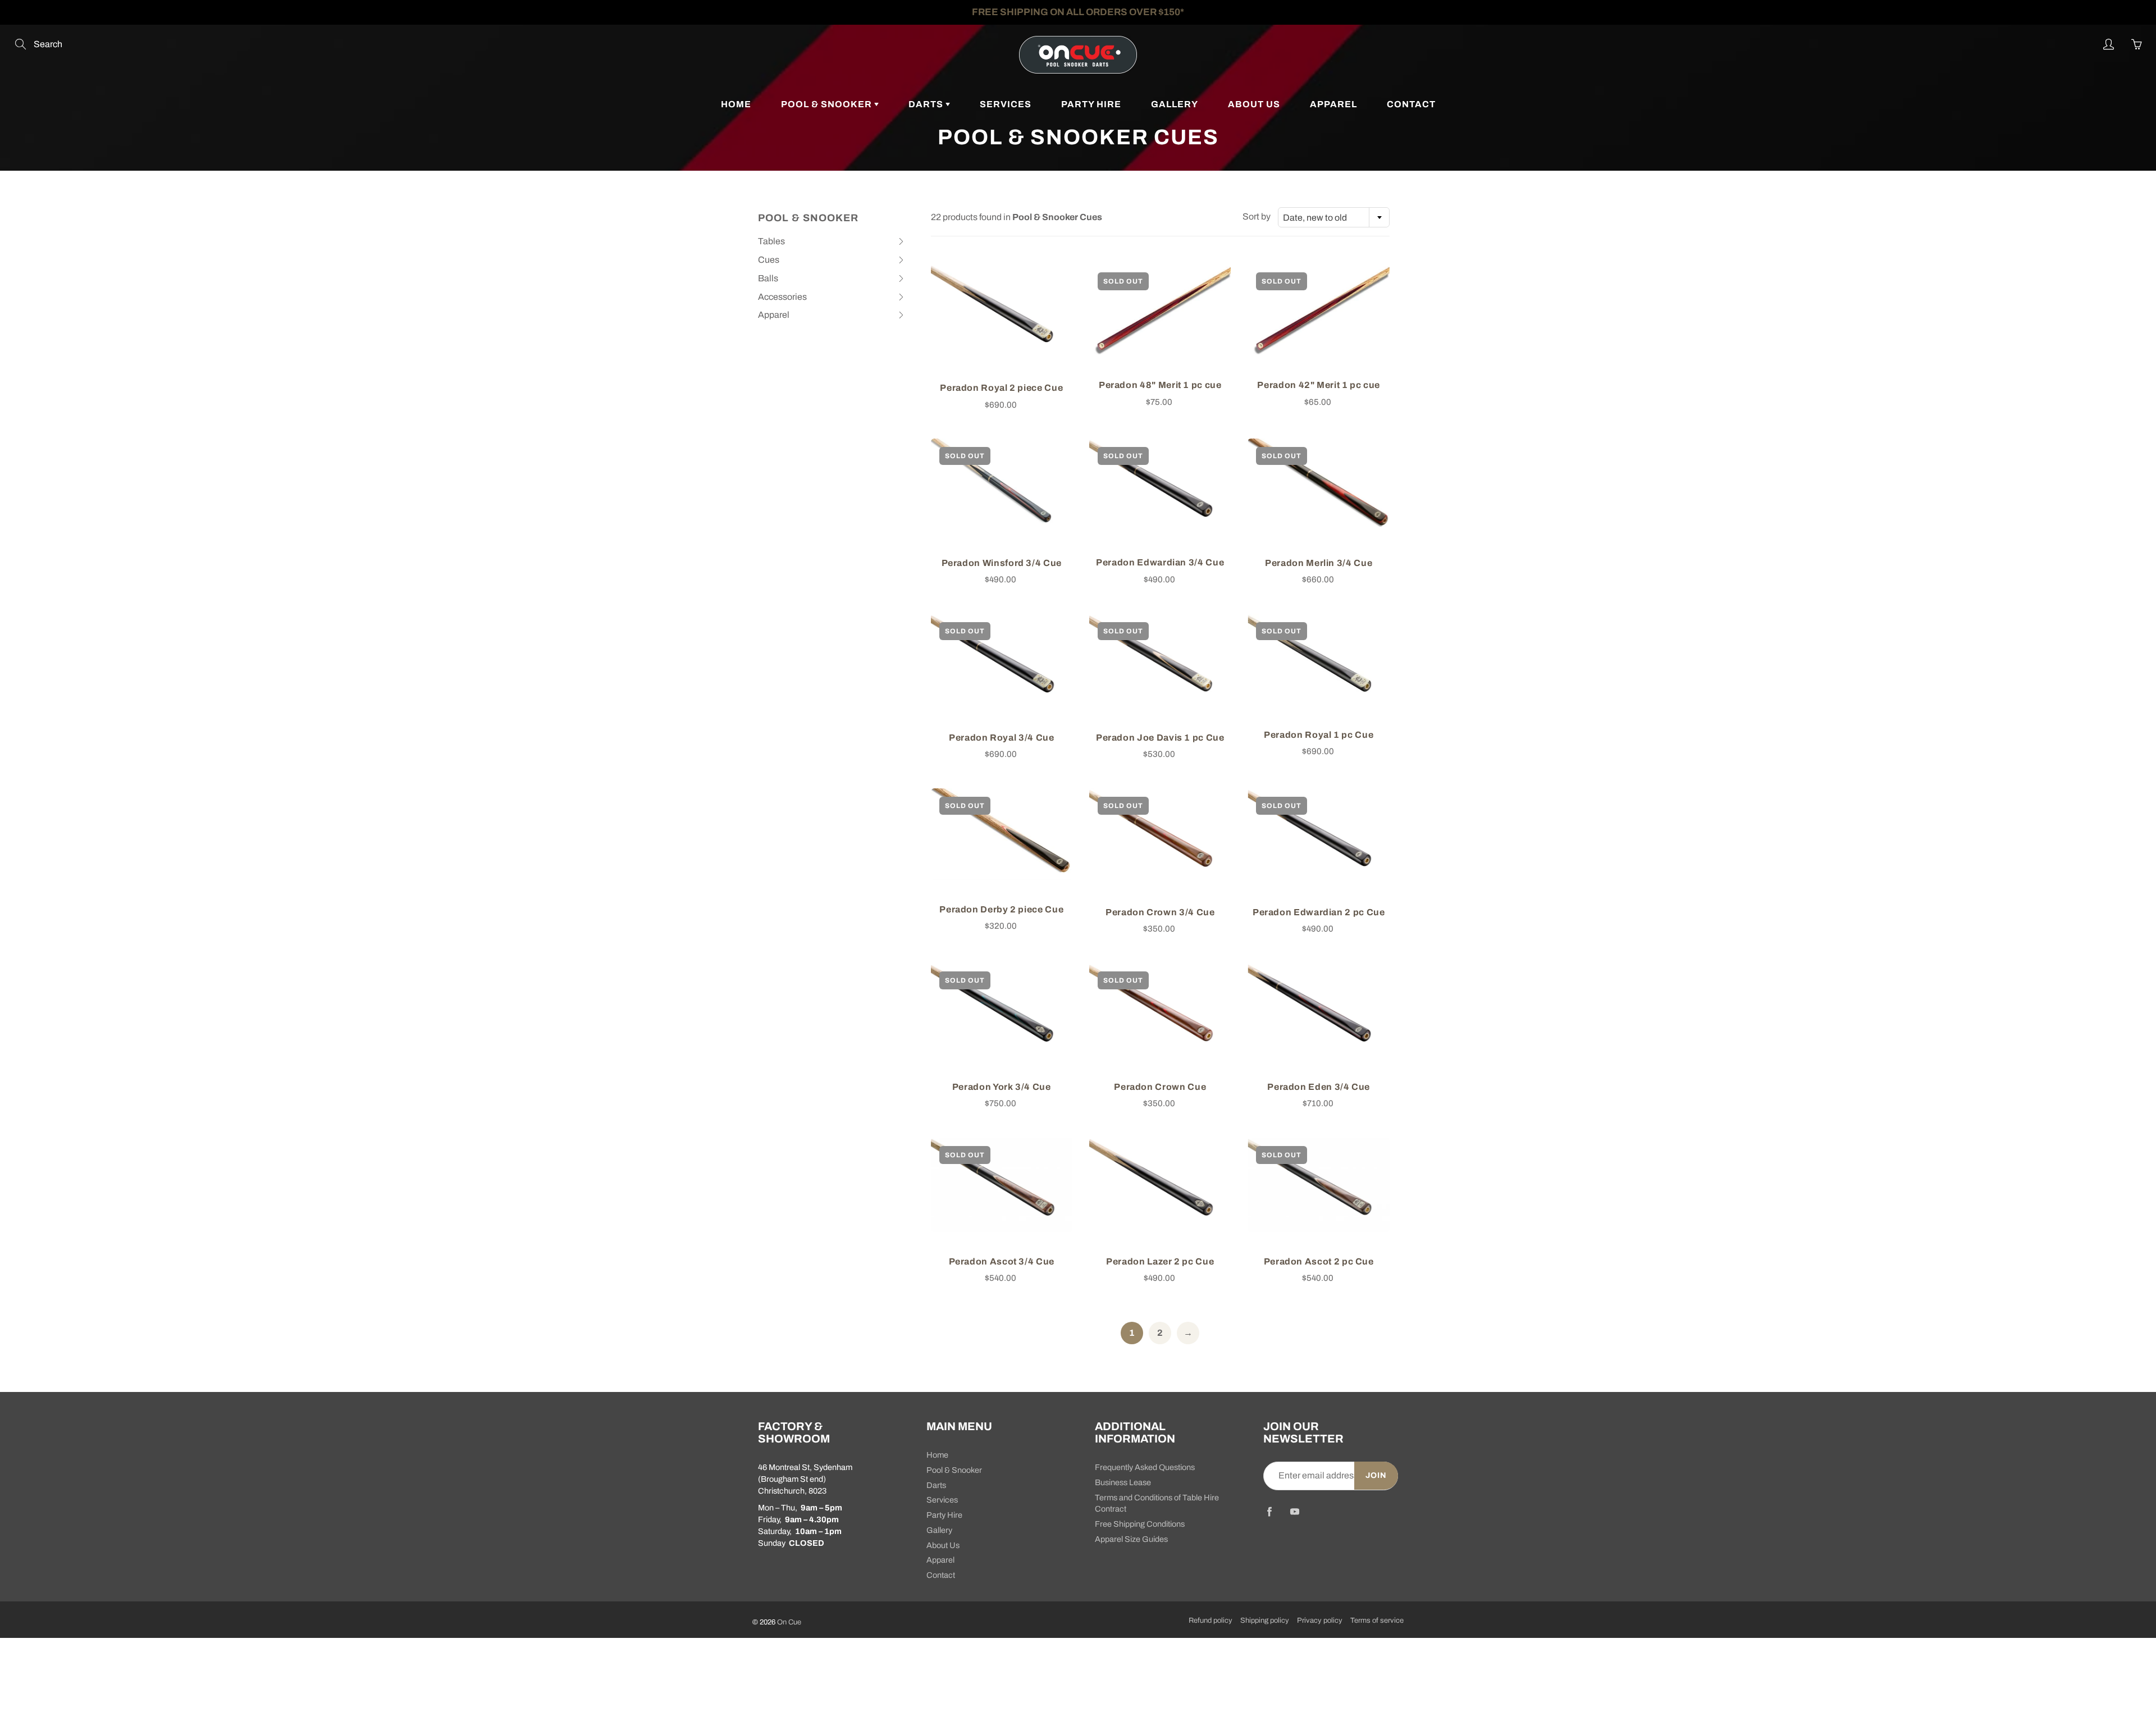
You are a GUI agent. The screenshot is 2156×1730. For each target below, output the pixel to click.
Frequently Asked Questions (1145, 1467)
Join (1376, 1475)
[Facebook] (1269, 1511)
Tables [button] (776, 244)
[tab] (832, 242)
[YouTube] (1294, 1511)
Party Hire (1091, 104)
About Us (1254, 104)
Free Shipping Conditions (1140, 1524)
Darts (927, 104)
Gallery (1175, 104)
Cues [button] (776, 262)
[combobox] (1334, 217)
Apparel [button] (776, 317)
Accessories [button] (782, 299)
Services (1006, 104)
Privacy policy (1320, 1621)
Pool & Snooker (828, 104)
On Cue (789, 1622)
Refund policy (1211, 1621)
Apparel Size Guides (1131, 1539)
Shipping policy (1265, 1621)
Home (736, 104)
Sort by (1257, 216)
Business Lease (1123, 1482)
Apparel (1333, 104)
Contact (1411, 104)
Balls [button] (776, 281)
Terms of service (1377, 1621)
